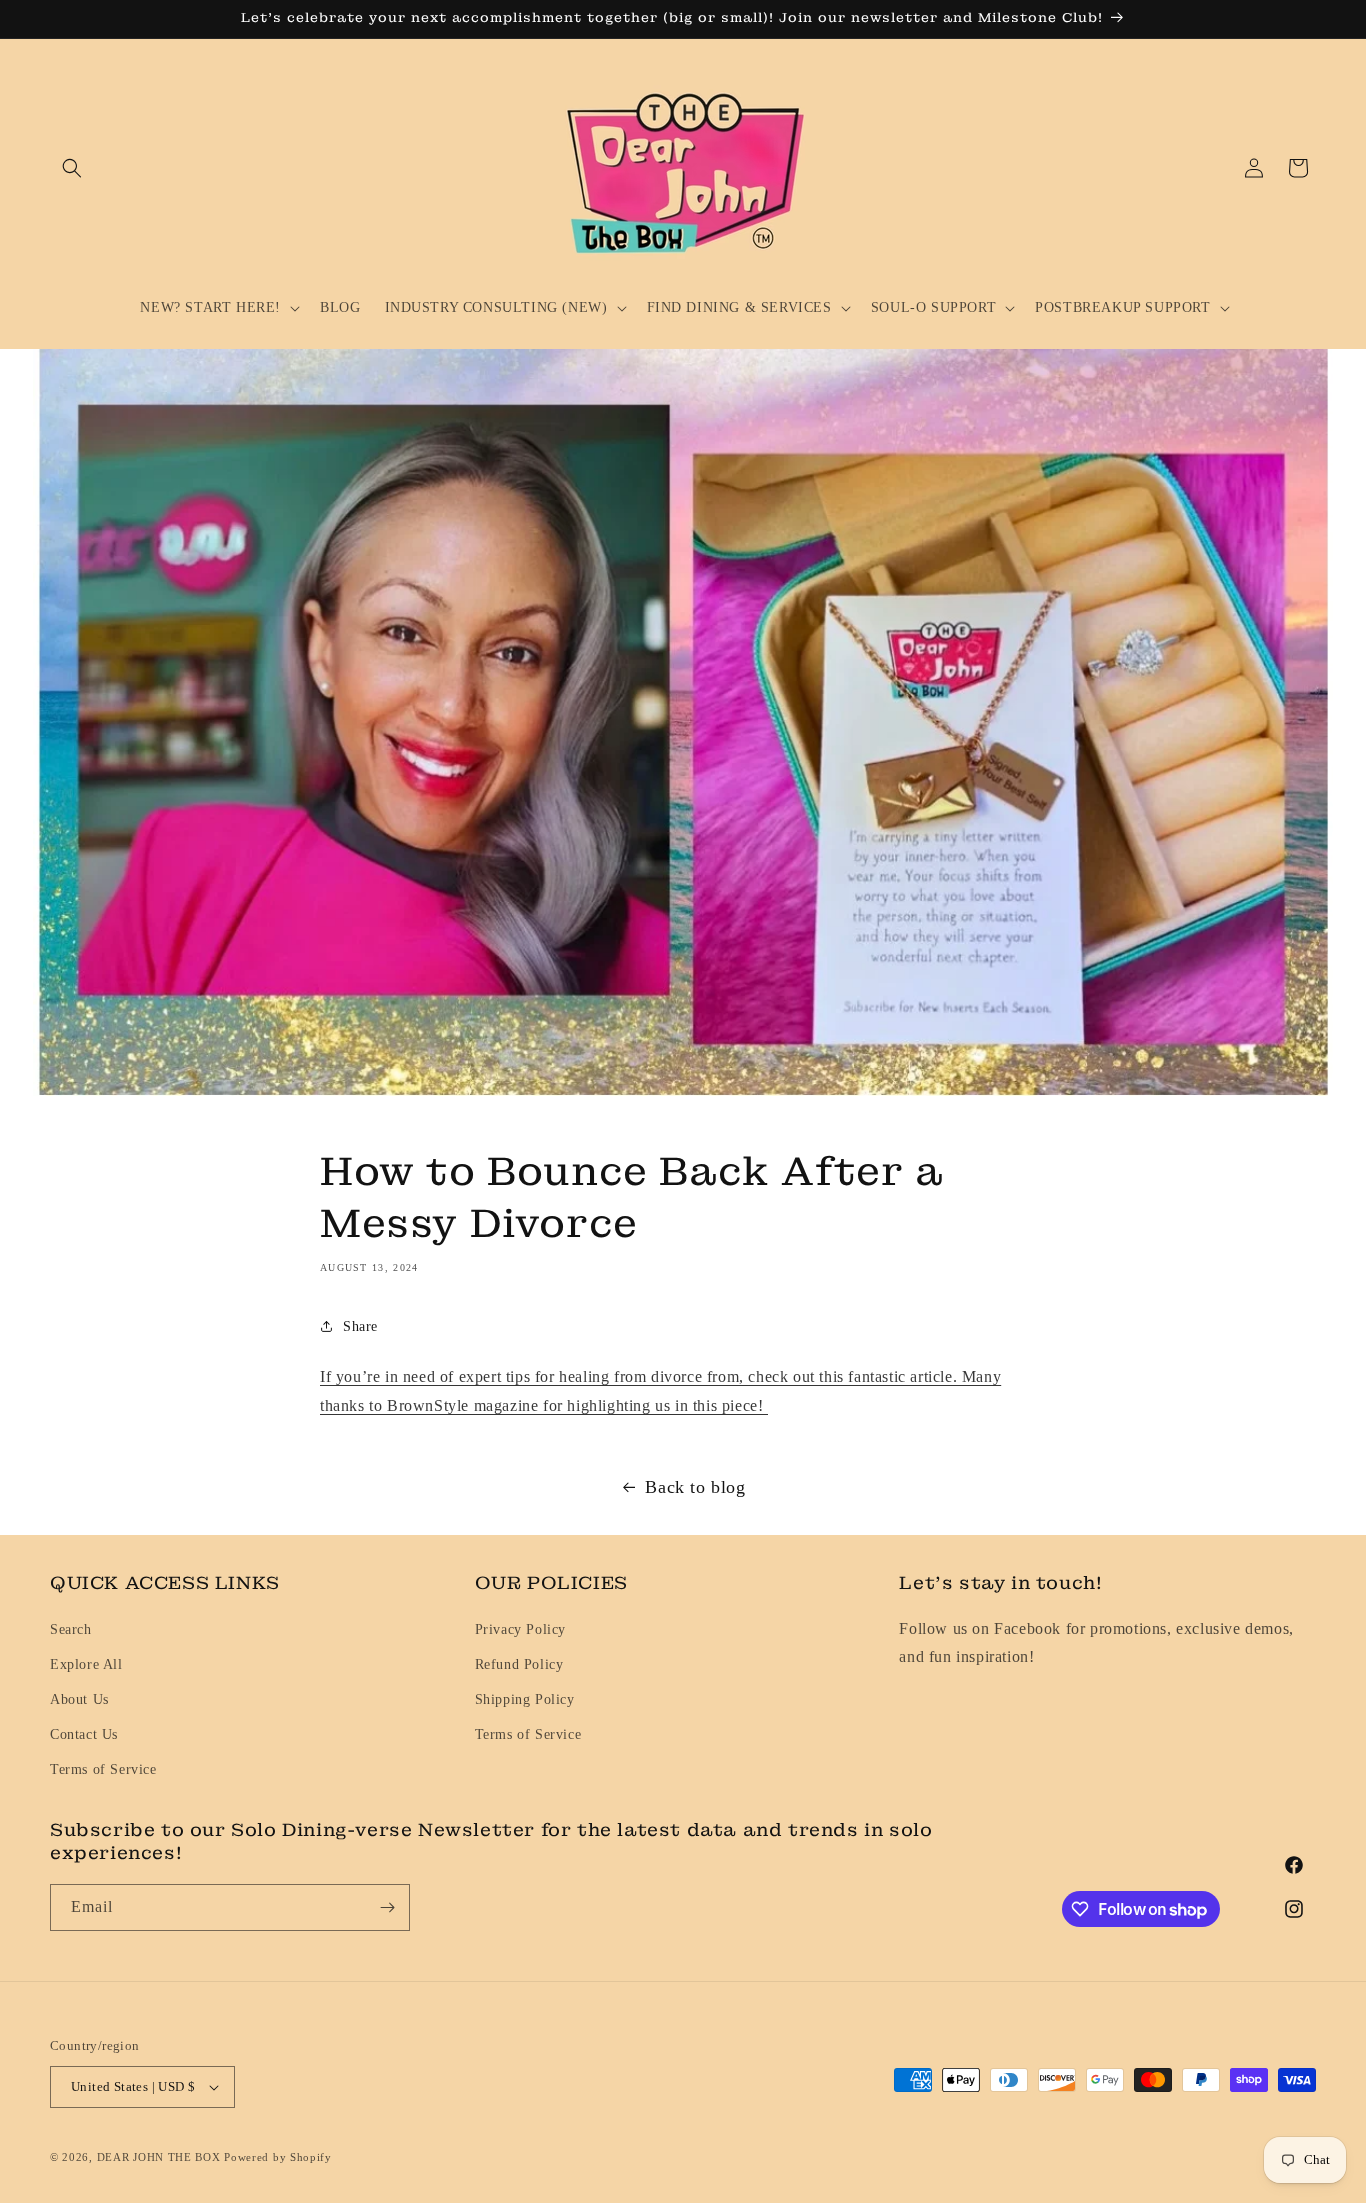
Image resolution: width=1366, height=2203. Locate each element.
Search (71, 1629)
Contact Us (84, 1734)
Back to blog (695, 1487)
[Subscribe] (387, 1907)
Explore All (86, 1664)
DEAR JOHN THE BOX (159, 2157)
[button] (72, 168)
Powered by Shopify (278, 2157)
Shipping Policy (525, 1699)
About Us (79, 1699)
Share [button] (360, 1326)
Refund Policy (519, 1664)
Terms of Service (103, 1769)
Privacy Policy (520, 1629)
